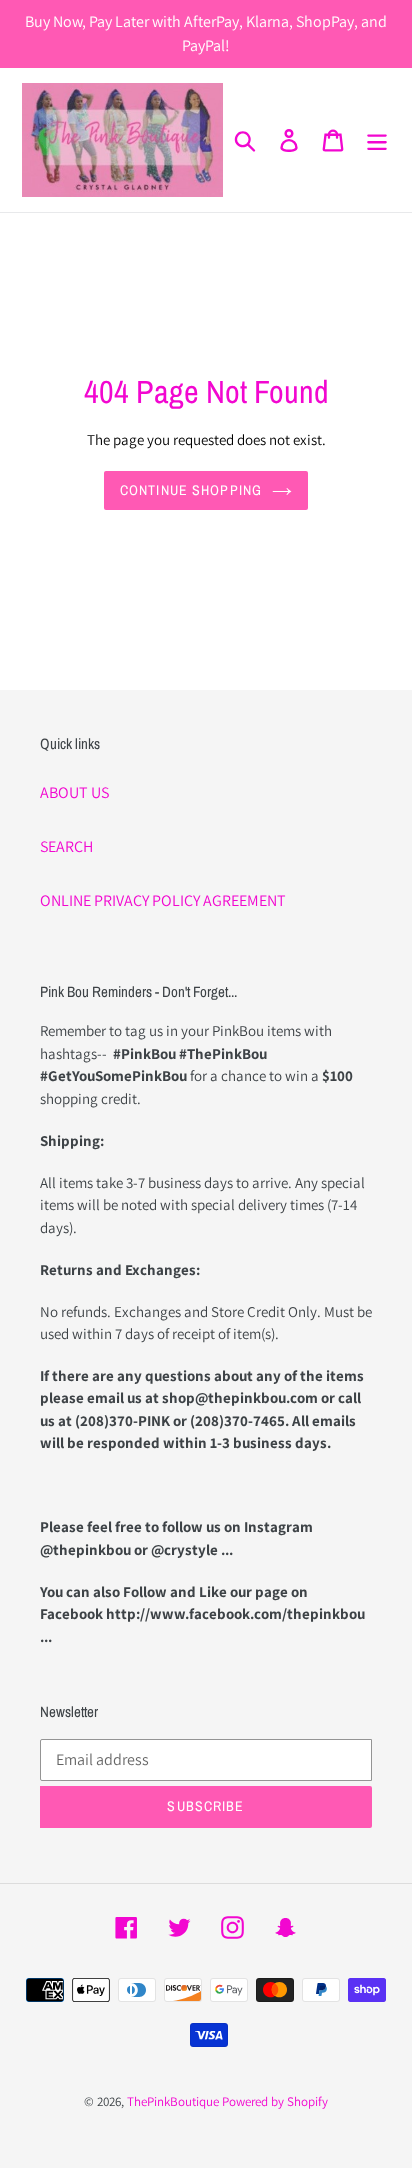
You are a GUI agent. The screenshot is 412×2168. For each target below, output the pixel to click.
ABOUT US (74, 792)
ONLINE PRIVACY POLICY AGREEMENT (163, 900)
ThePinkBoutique (173, 2101)
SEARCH (66, 846)
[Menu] (377, 140)
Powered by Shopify (275, 2101)
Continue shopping (191, 490)
